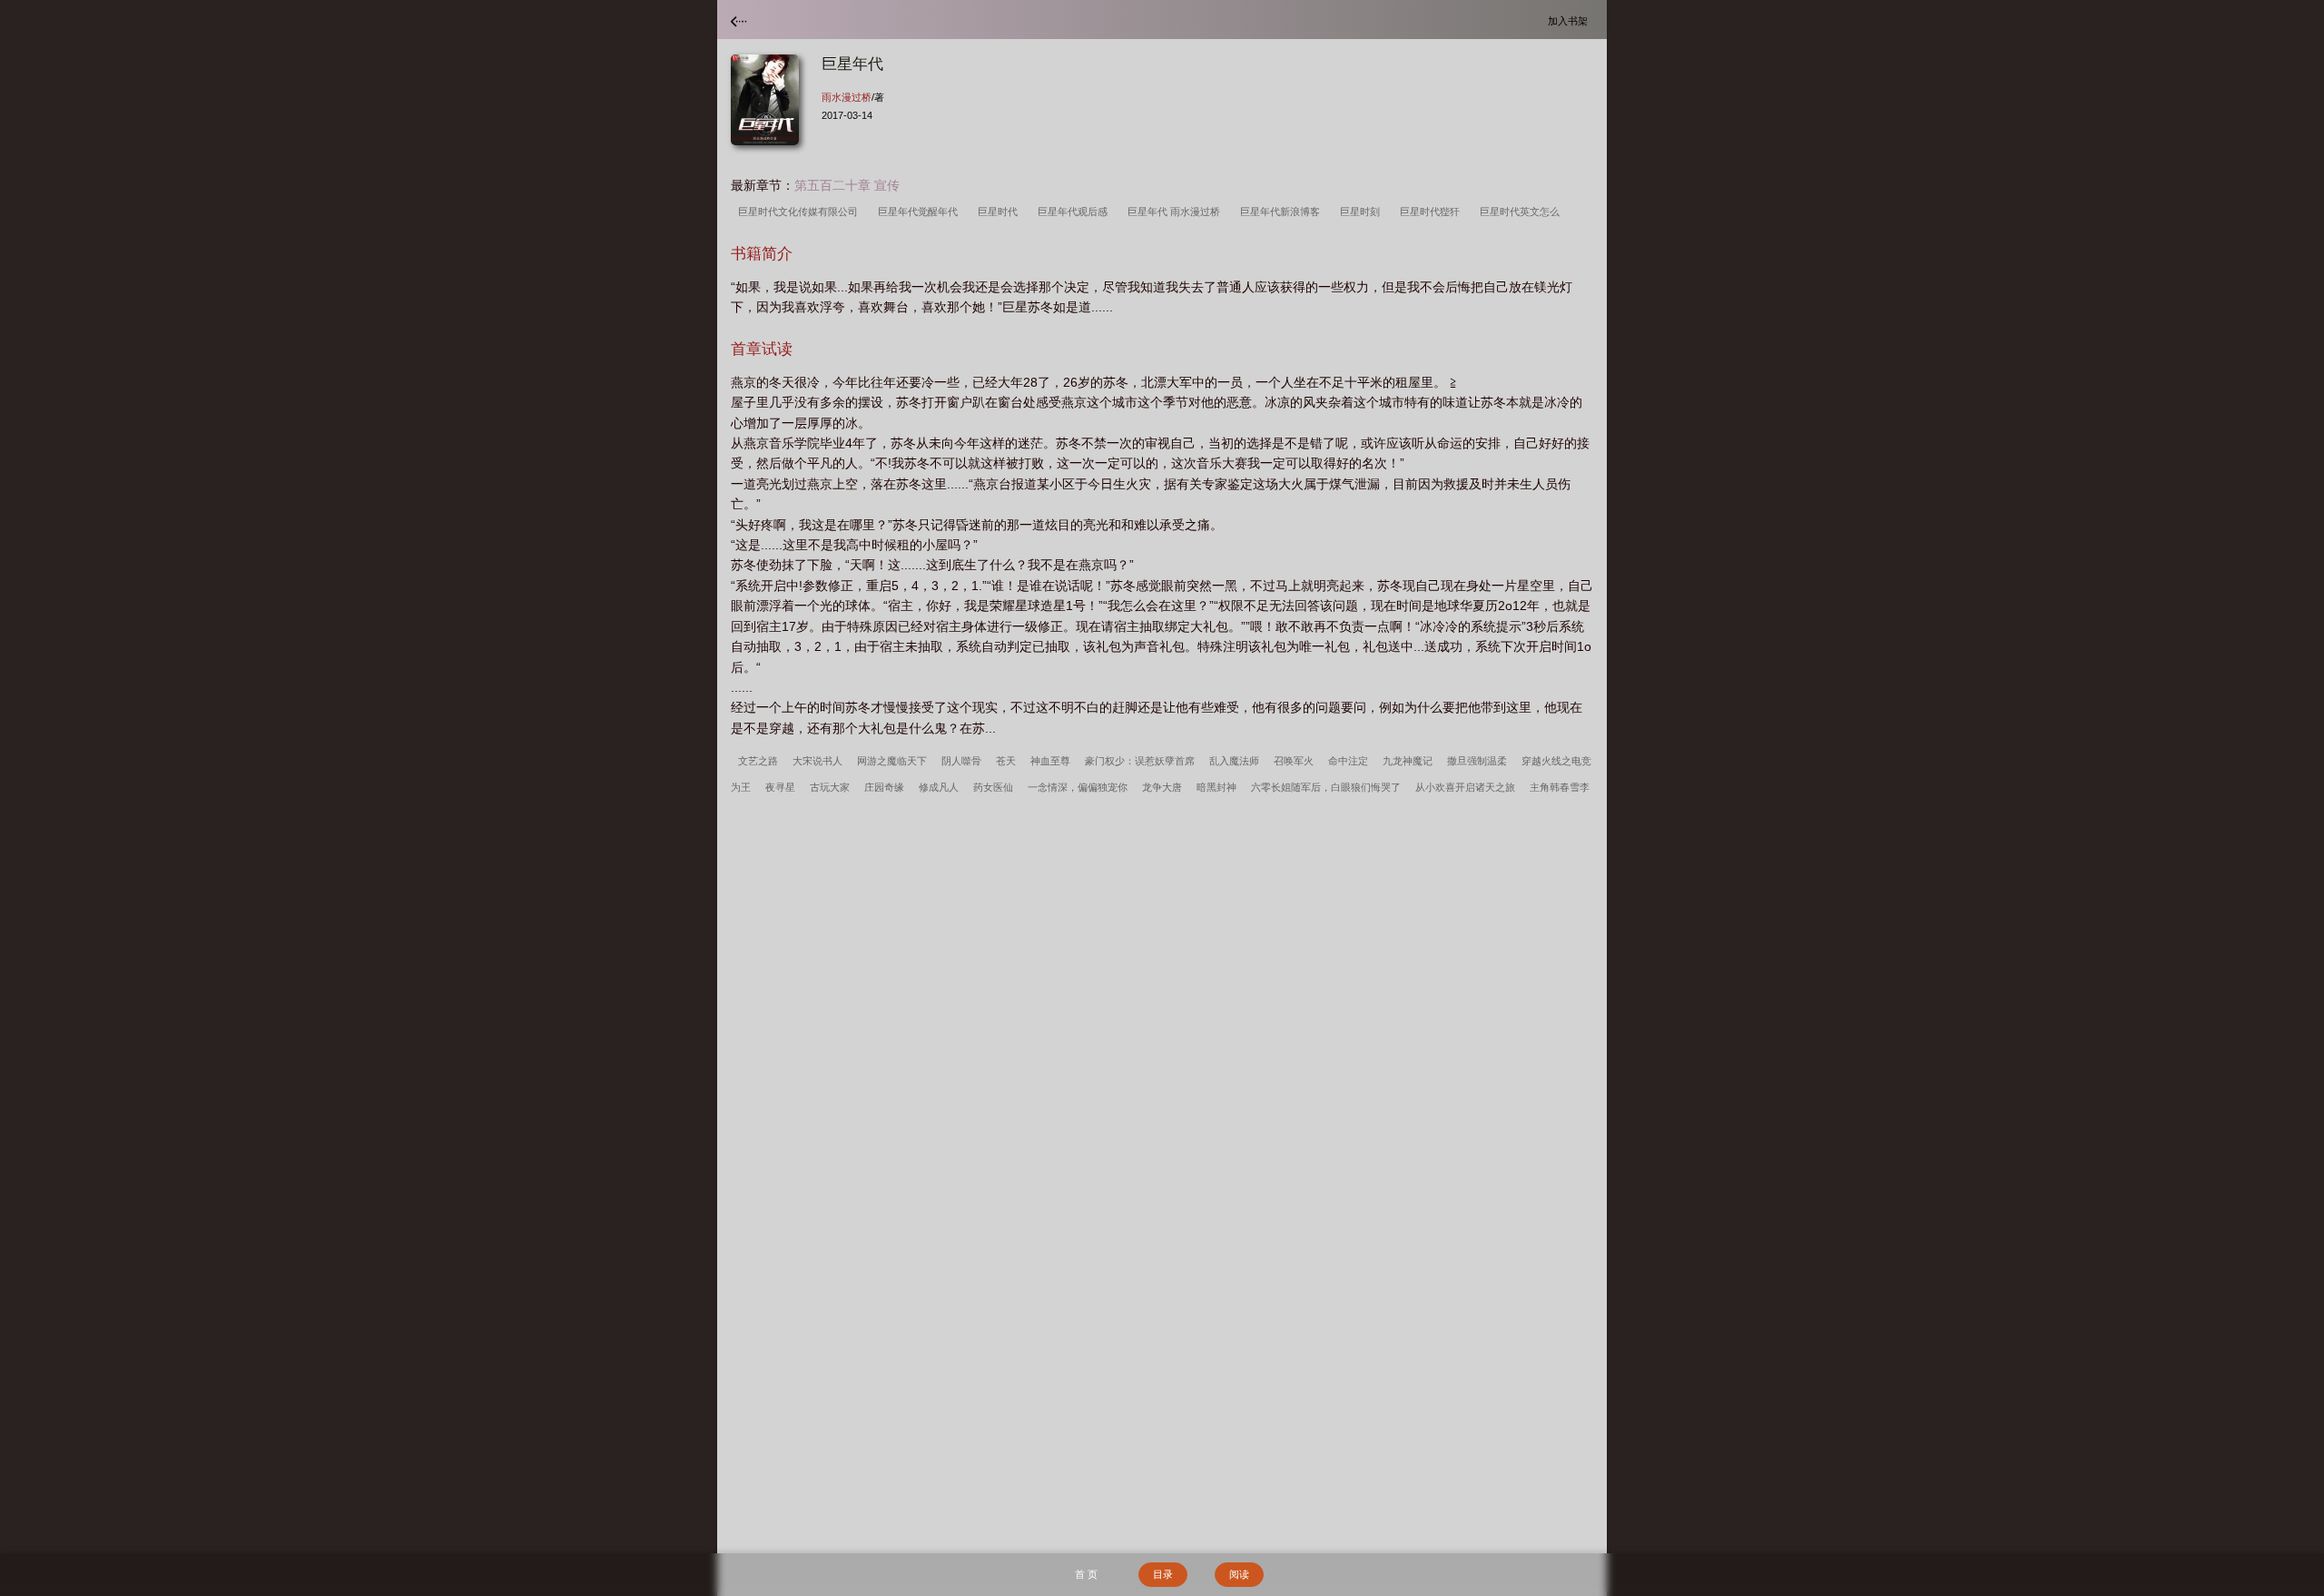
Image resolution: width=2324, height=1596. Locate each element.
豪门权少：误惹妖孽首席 (1140, 761)
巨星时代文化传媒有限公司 (801, 212)
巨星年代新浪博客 (1283, 212)
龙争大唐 (1162, 787)
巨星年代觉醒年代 (921, 212)
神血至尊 (1050, 761)
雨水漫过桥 (847, 97)
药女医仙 (993, 787)
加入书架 (1571, 20)
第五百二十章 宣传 (847, 185)
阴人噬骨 (961, 761)
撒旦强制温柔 (1477, 761)
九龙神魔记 (1408, 761)
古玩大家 (830, 787)
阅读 (1239, 1574)
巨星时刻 (1363, 212)
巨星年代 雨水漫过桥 (1177, 212)
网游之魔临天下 (892, 761)
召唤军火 (1294, 761)
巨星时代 (1000, 212)
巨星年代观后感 (1075, 212)
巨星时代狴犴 (1433, 212)
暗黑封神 (1216, 787)
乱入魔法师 (1234, 761)
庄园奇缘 (884, 787)
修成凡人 (939, 787)
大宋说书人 (817, 761)
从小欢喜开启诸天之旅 (1465, 787)
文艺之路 (758, 761)
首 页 (1086, 1574)
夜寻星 (780, 787)
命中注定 (1348, 761)
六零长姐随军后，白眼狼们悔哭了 (1326, 787)
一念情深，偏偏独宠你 (1078, 787)
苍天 (1006, 761)
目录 (1163, 1574)
